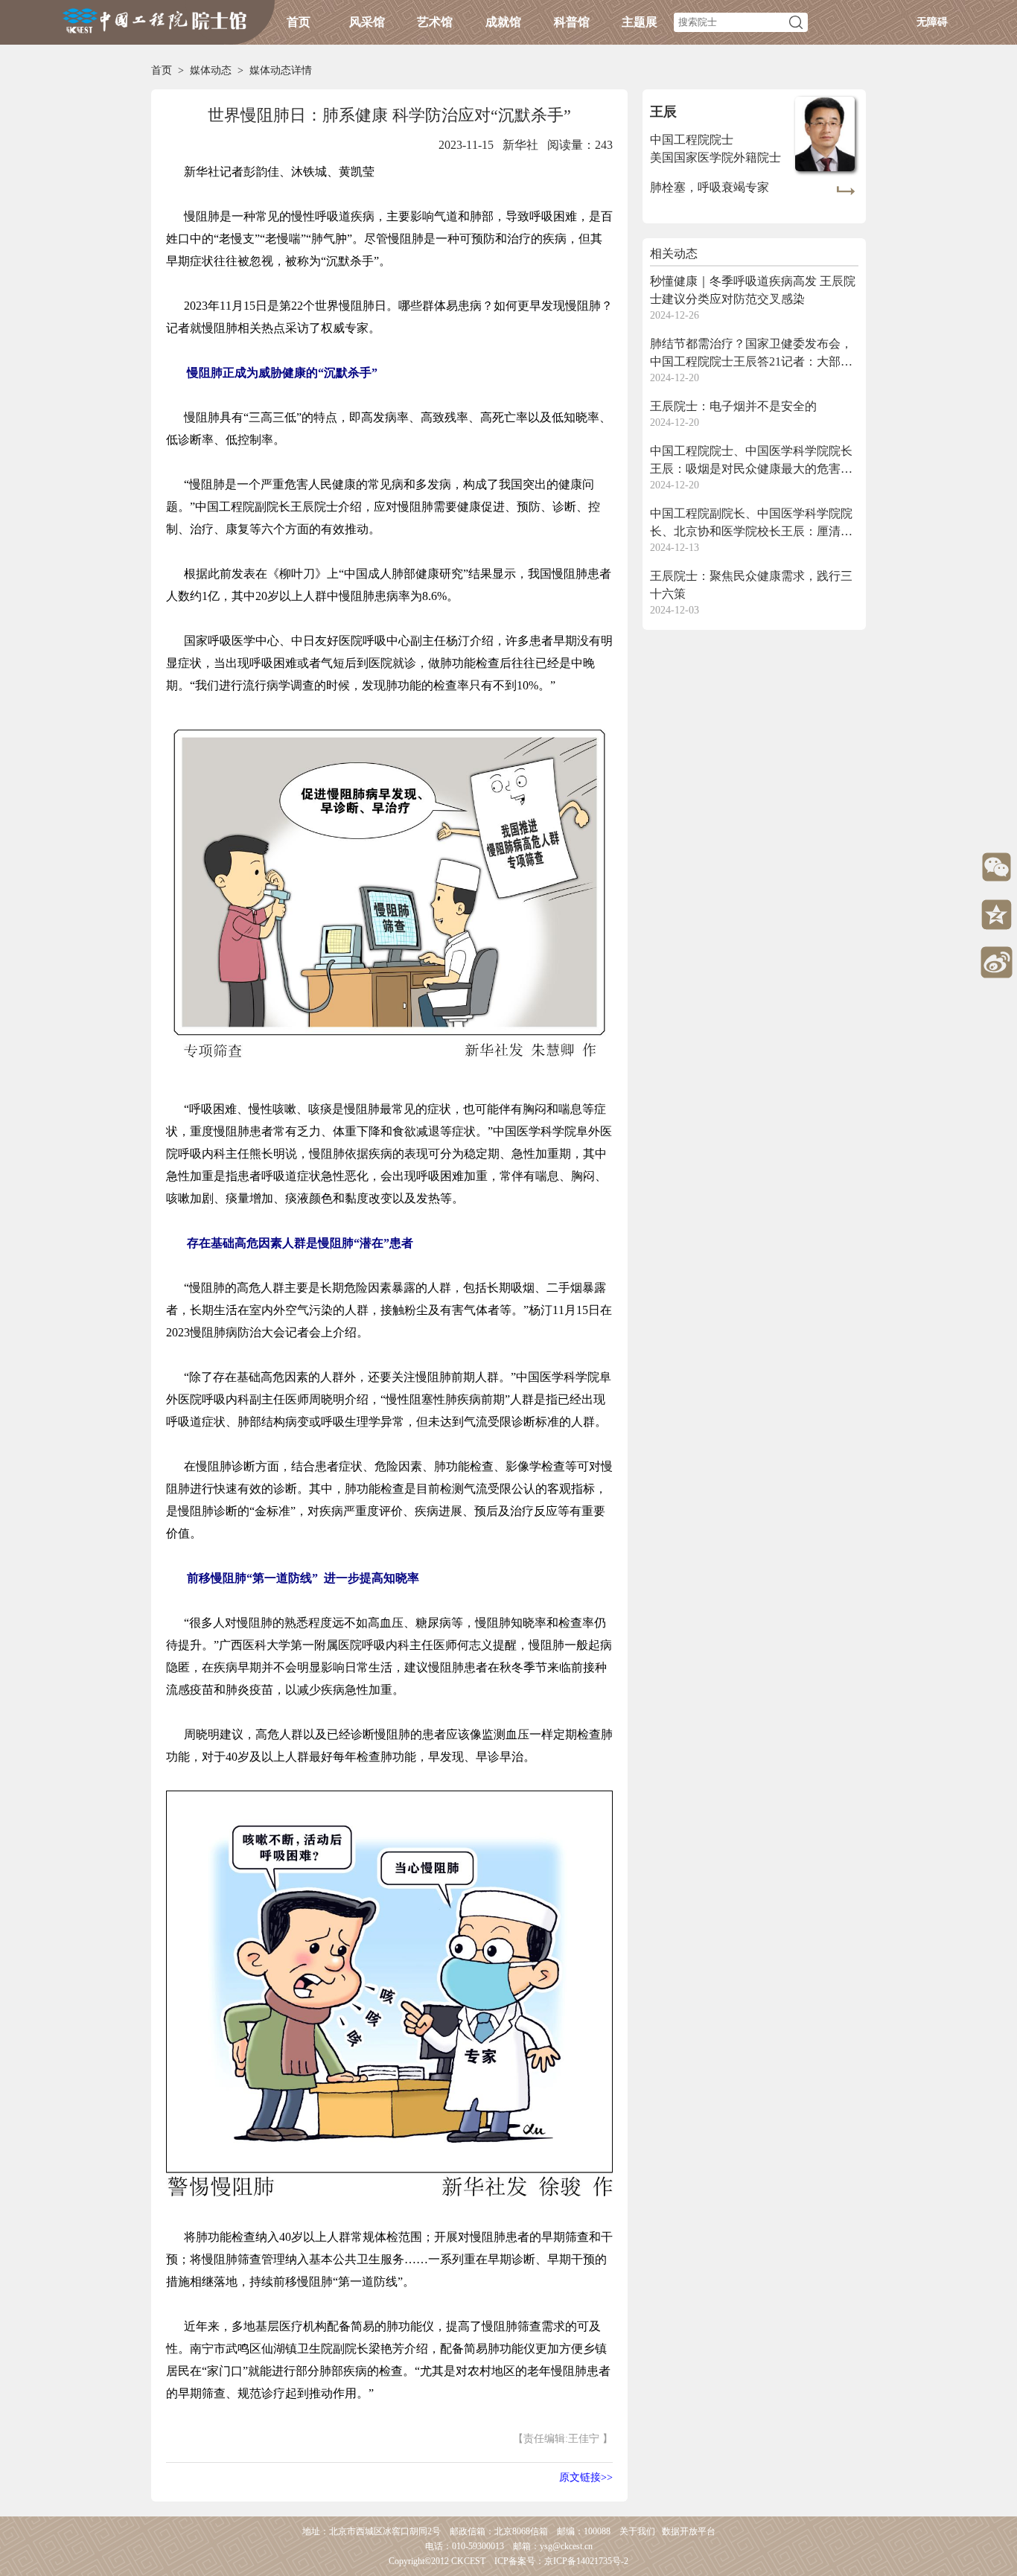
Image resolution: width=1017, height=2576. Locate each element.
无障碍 (932, 22)
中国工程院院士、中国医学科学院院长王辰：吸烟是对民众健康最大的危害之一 (751, 461)
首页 (299, 22)
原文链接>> (586, 2477)
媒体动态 (211, 70)
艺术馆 (435, 22)
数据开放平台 (689, 2531)
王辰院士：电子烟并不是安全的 (733, 406)
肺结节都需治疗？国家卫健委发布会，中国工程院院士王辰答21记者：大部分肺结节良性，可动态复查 (751, 354)
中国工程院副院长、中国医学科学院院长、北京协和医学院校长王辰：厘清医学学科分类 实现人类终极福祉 (751, 524)
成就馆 (503, 22)
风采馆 (367, 22)
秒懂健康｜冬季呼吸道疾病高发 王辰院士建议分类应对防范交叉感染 (753, 290)
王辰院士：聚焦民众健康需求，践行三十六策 (751, 585)
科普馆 (572, 22)
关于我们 (637, 2531)
